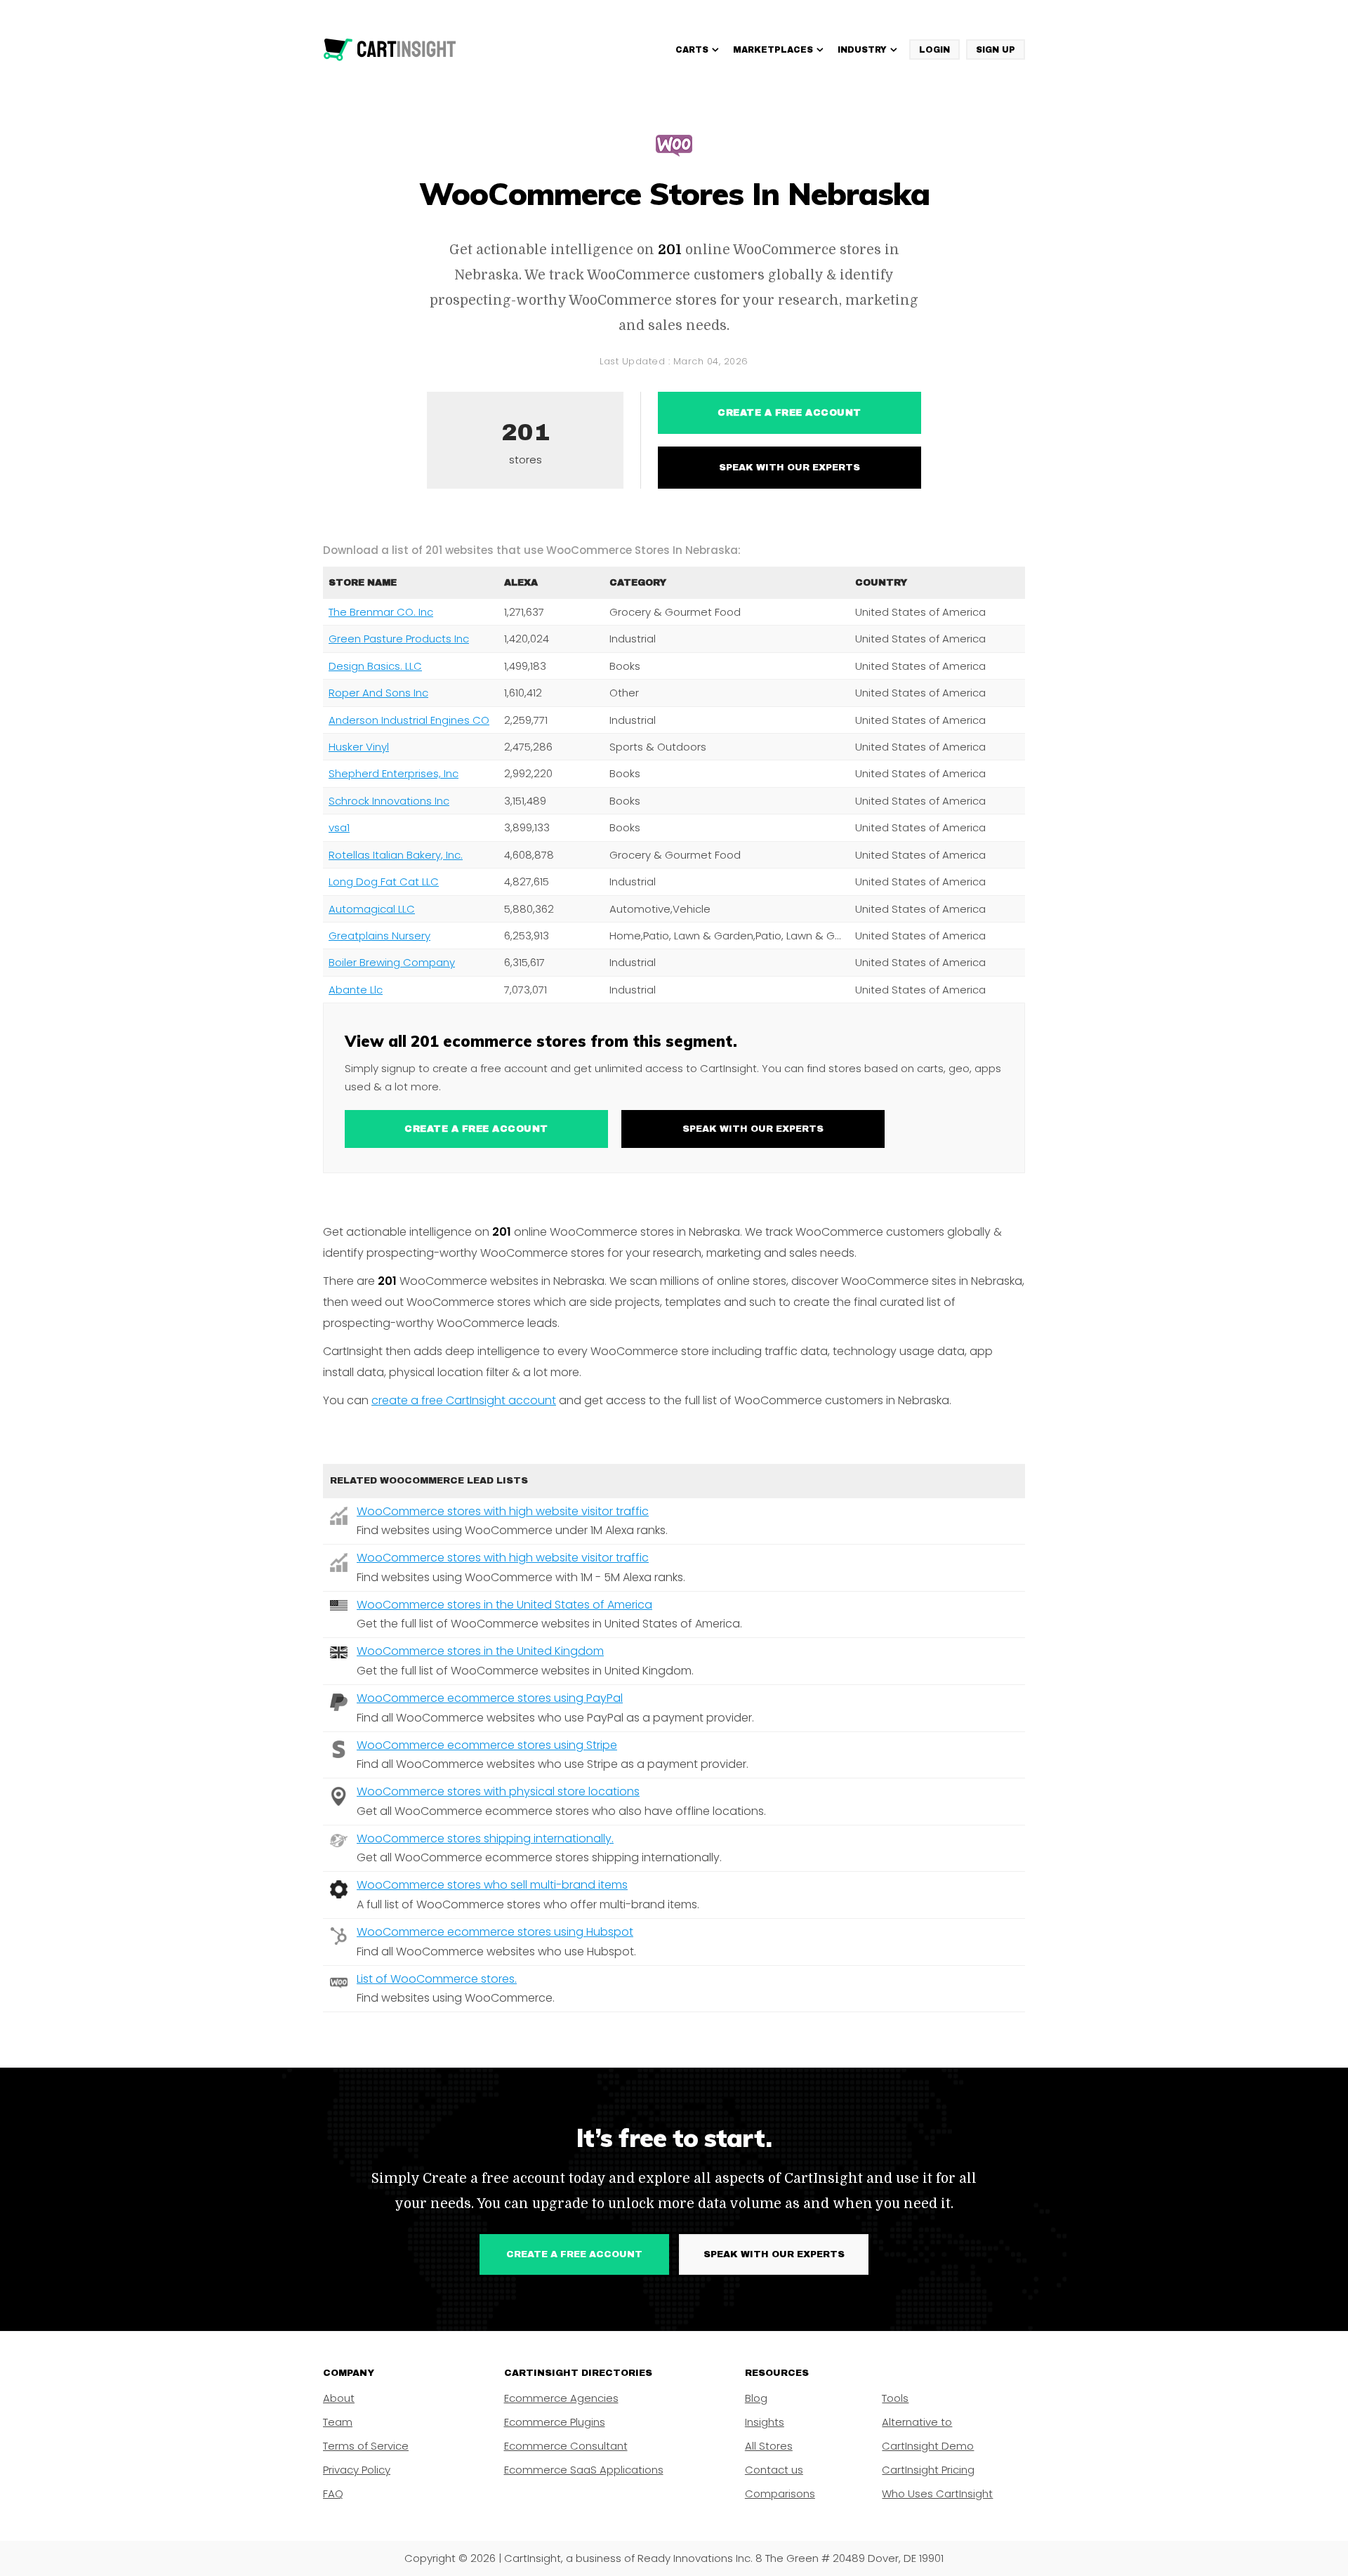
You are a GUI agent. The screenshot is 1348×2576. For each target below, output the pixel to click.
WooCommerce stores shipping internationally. (485, 1838)
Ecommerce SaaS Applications (584, 2470)
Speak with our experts (789, 468)
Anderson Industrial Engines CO (409, 720)
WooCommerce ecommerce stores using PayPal (490, 1698)
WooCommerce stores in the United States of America (504, 1605)
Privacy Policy (357, 2470)
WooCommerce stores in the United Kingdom (480, 1651)
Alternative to (917, 2422)
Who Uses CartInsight (937, 2494)
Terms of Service (366, 2446)
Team (338, 2422)
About (339, 2398)
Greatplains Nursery (379, 936)
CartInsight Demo (928, 2446)
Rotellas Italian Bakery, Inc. (396, 855)
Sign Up (996, 50)
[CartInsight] (390, 50)
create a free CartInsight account (464, 1400)
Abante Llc (356, 990)
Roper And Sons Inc (378, 693)
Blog (756, 2398)
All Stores (769, 2446)
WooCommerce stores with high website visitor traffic (503, 1511)
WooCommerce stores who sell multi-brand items (492, 1885)
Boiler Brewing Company (392, 962)
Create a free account (789, 413)
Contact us (774, 2470)
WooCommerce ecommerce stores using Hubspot (495, 1932)
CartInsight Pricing (928, 2470)
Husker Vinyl (359, 747)
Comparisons (780, 2494)
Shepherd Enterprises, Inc (394, 773)
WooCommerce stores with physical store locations (498, 1791)
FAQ (333, 2494)
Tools (895, 2398)
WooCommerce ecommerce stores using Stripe (487, 1745)
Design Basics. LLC (375, 666)
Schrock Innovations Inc (389, 801)
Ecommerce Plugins (555, 2422)
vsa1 (339, 827)
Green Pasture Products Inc (399, 639)
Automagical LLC (372, 909)
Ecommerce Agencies (561, 2398)
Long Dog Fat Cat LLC (384, 881)
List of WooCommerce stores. (437, 1979)
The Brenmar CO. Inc (381, 612)
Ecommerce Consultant (566, 2446)
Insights (765, 2422)
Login (934, 50)
